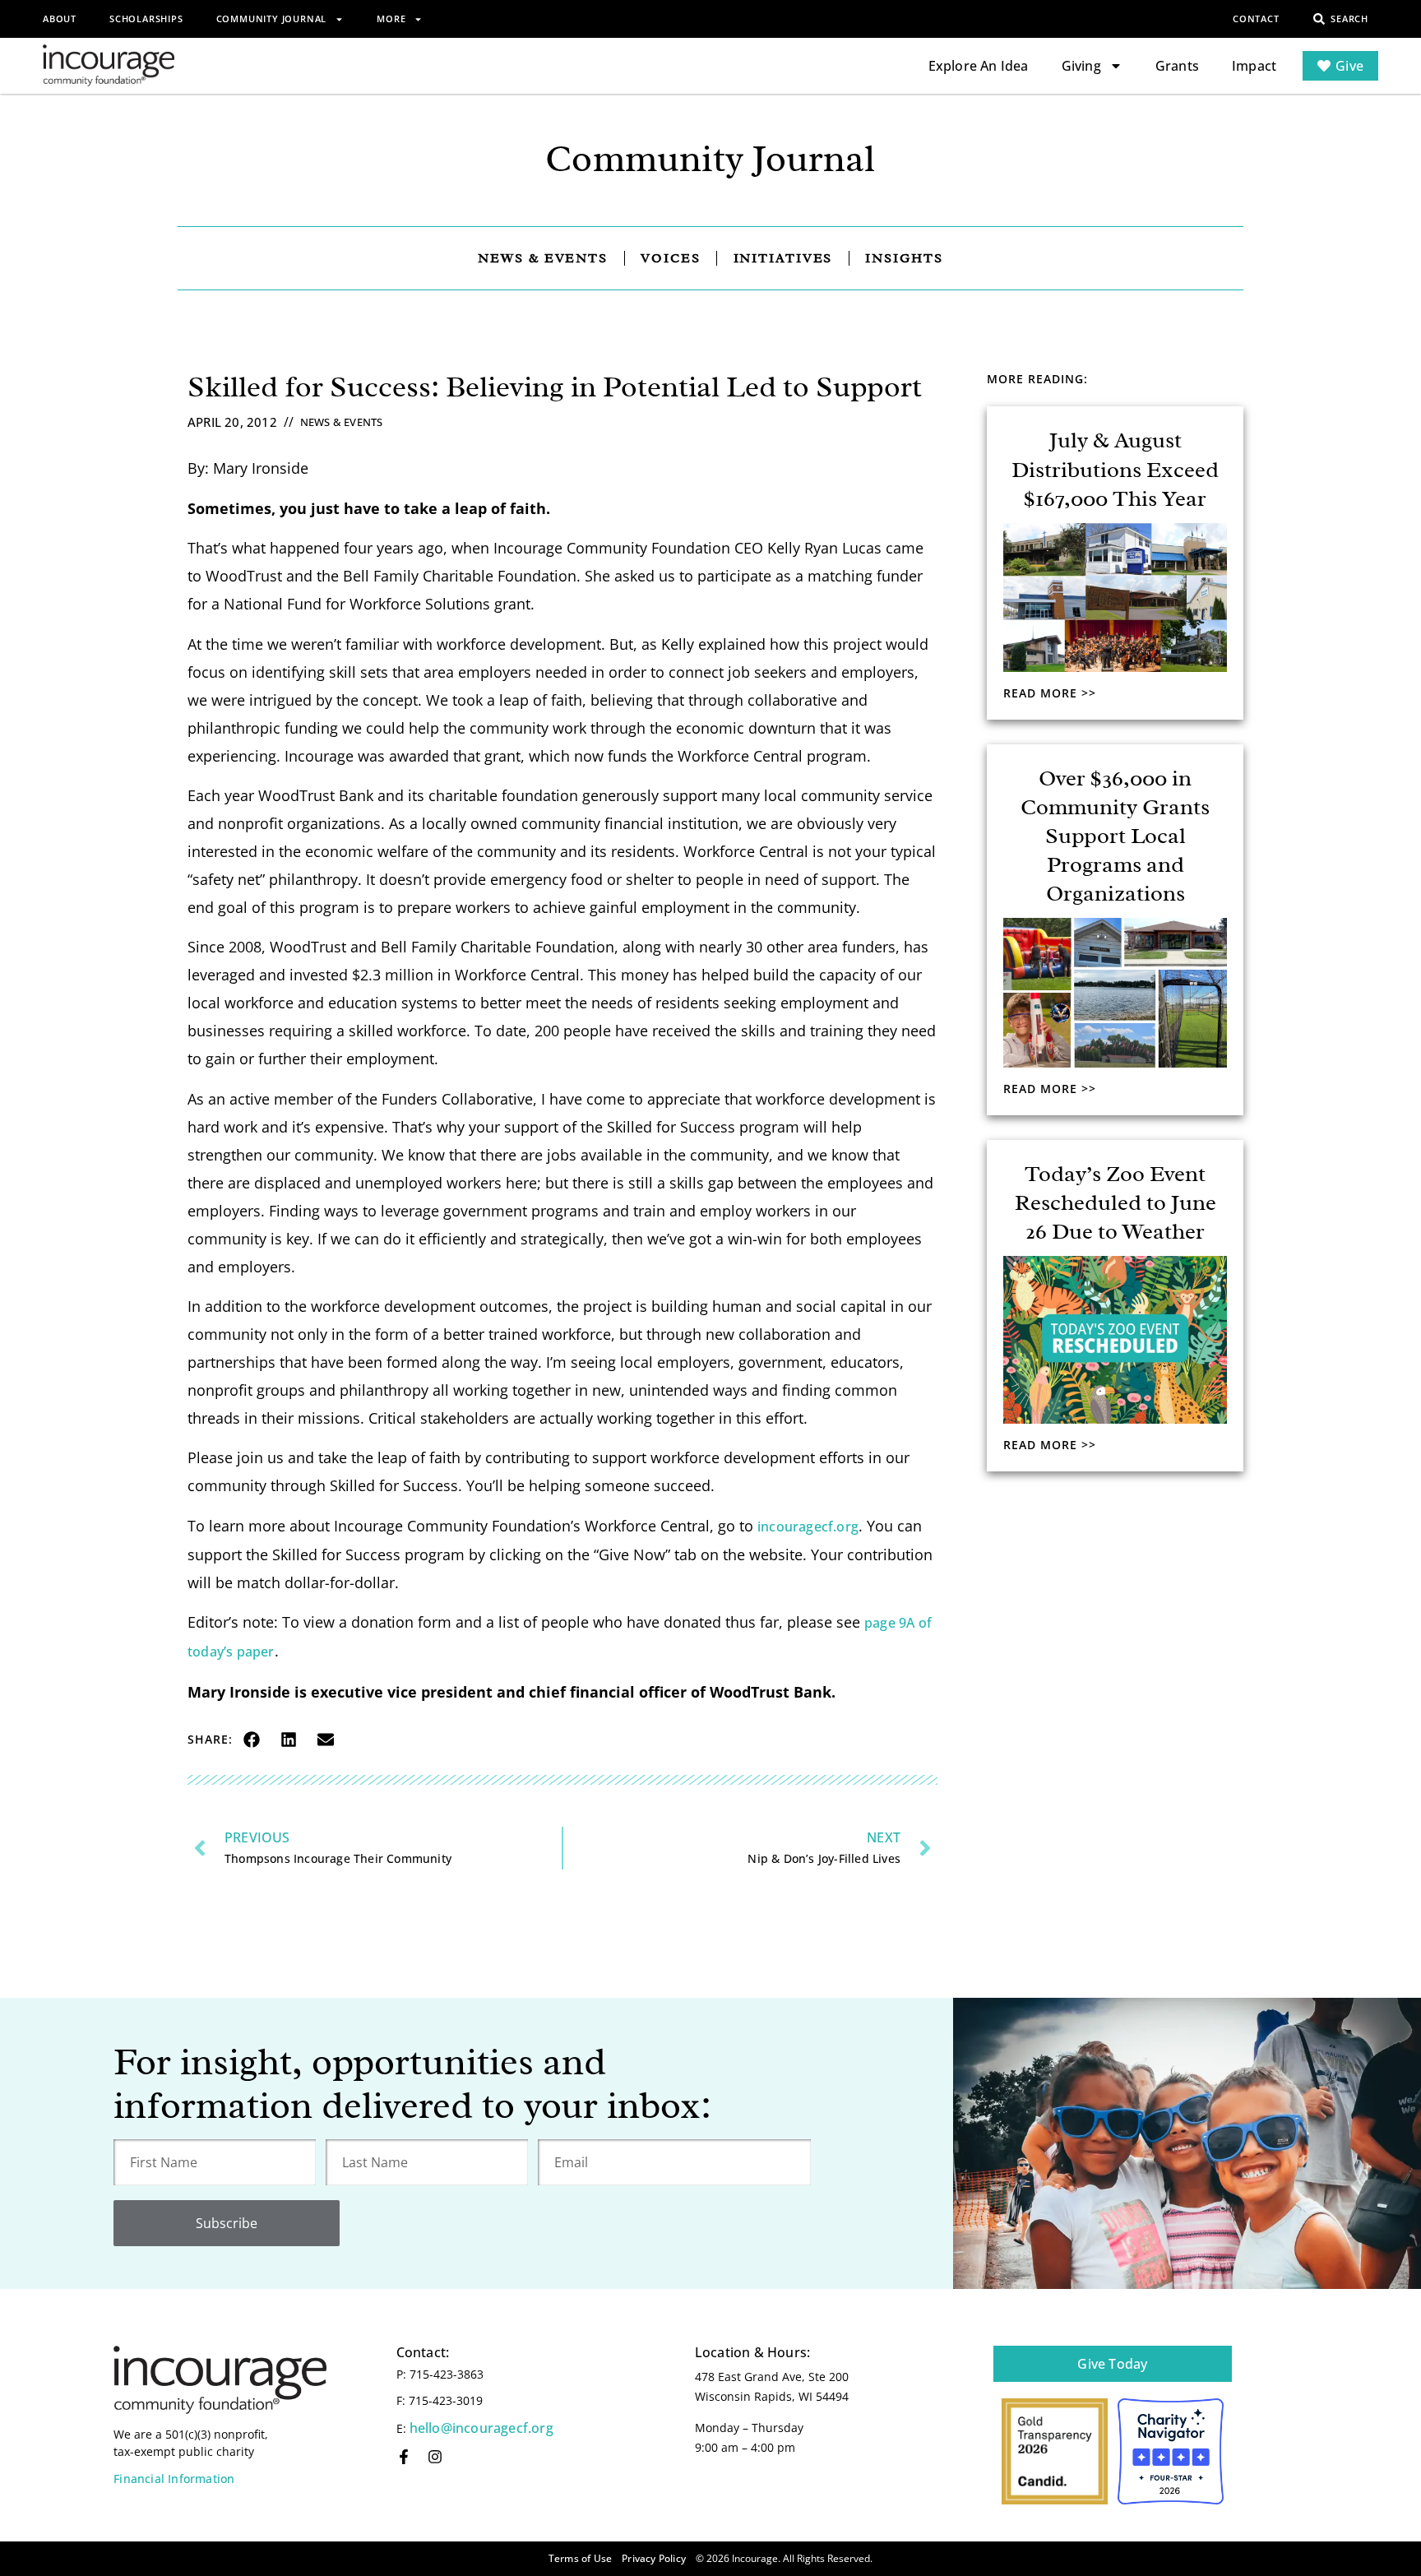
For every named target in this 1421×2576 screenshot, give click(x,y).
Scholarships (146, 19)
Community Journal (272, 19)
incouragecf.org (808, 1527)
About (60, 19)
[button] (251, 1739)
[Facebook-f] (404, 2457)
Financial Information (174, 2479)
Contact (1256, 19)
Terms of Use (580, 2558)
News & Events (342, 422)
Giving (1081, 66)
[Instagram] (435, 2457)
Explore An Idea (979, 66)
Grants (1177, 66)
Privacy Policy (654, 2558)
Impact (1254, 66)
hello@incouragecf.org (481, 2428)
